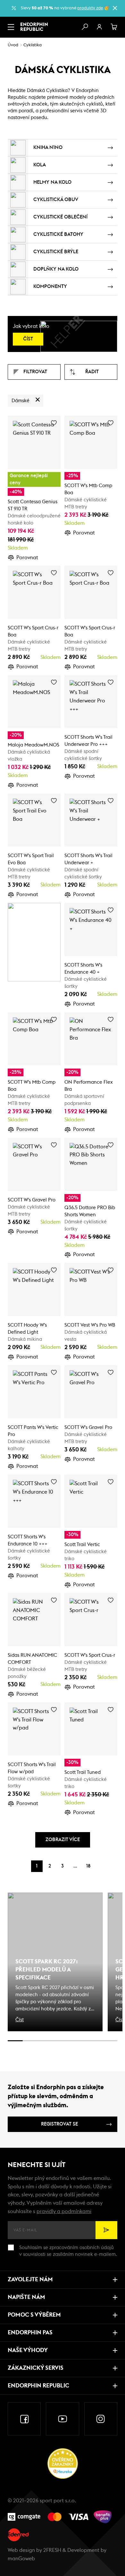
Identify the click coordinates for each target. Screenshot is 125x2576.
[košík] (114, 27)
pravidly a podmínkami (64, 2211)
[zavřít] (115, 8)
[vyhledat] (85, 27)
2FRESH (52, 2550)
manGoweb (21, 2559)
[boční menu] (11, 27)
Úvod (13, 45)
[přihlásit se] (99, 27)
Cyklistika (33, 45)
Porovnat (27, 558)
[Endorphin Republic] (34, 27)
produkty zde (90, 8)
